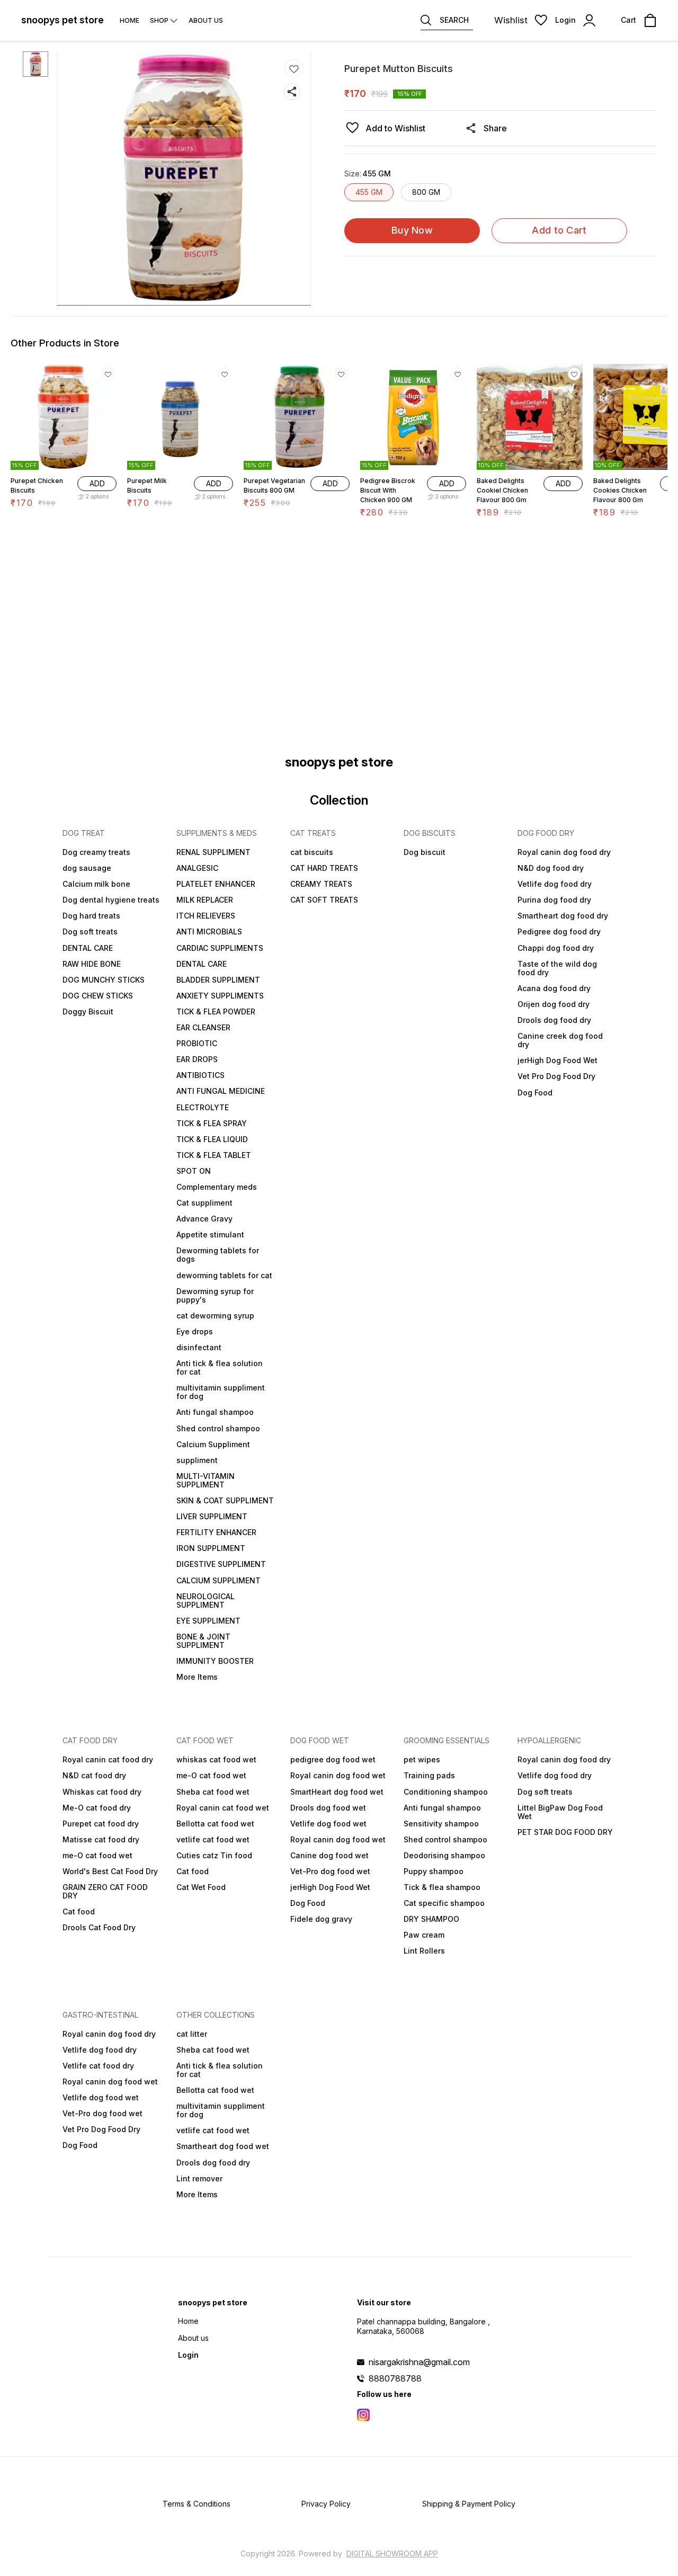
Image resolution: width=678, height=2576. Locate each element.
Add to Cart (559, 230)
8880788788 (395, 2378)
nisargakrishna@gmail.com (419, 2362)
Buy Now (412, 230)
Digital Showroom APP (392, 2553)
